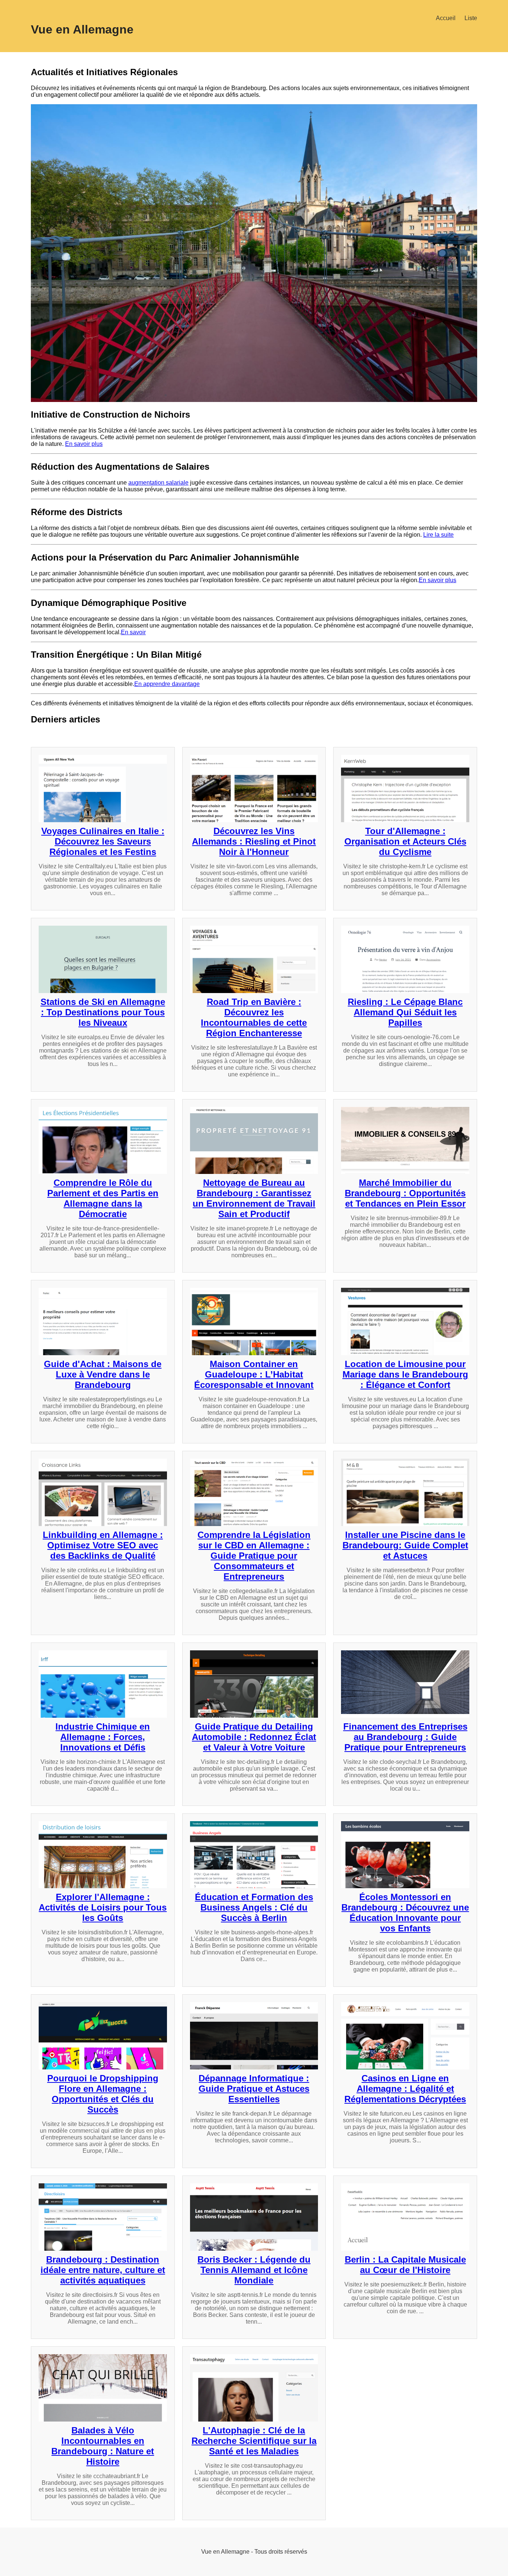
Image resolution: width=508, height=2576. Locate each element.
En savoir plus (84, 444)
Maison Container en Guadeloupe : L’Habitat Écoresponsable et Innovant (254, 1374)
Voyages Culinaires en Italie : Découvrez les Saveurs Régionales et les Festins (103, 841)
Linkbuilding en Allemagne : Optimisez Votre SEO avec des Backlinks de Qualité (103, 1545)
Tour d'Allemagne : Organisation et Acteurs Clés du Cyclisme (405, 841)
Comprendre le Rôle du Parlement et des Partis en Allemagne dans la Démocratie (103, 1198)
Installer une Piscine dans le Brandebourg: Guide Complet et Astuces (405, 1545)
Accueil (446, 18)
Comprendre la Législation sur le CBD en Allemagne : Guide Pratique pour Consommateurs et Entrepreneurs (254, 1556)
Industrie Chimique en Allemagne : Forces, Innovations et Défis (103, 1737)
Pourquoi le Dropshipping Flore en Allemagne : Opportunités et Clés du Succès (103, 2094)
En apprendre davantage (167, 684)
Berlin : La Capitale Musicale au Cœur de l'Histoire (405, 2265)
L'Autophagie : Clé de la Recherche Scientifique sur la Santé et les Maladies (254, 2441)
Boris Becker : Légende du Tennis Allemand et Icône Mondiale (254, 2270)
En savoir (133, 632)
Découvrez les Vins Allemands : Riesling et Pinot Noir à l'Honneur (254, 841)
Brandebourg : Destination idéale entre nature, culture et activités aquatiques (103, 2270)
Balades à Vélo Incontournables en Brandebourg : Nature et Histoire (103, 2446)
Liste (471, 18)
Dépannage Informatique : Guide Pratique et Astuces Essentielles (254, 2089)
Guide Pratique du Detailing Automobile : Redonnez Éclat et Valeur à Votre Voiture (254, 1737)
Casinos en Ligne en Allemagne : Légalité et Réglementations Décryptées (405, 2089)
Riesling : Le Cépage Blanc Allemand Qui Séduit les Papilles (405, 1012)
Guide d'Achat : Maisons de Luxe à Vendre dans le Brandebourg (103, 1374)
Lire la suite (438, 535)
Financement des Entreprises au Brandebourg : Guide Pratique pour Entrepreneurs (405, 1737)
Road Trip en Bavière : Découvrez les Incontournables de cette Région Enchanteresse (254, 1017)
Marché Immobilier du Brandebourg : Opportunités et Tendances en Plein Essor (405, 1193)
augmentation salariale (158, 483)
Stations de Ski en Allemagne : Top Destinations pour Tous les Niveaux (103, 1012)
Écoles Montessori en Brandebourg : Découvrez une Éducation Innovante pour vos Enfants (405, 1913)
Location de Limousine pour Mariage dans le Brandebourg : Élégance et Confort (405, 1374)
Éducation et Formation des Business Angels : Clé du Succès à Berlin (254, 1907)
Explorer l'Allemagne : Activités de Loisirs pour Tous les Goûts (103, 1907)
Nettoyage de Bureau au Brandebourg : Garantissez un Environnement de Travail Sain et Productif (254, 1198)
